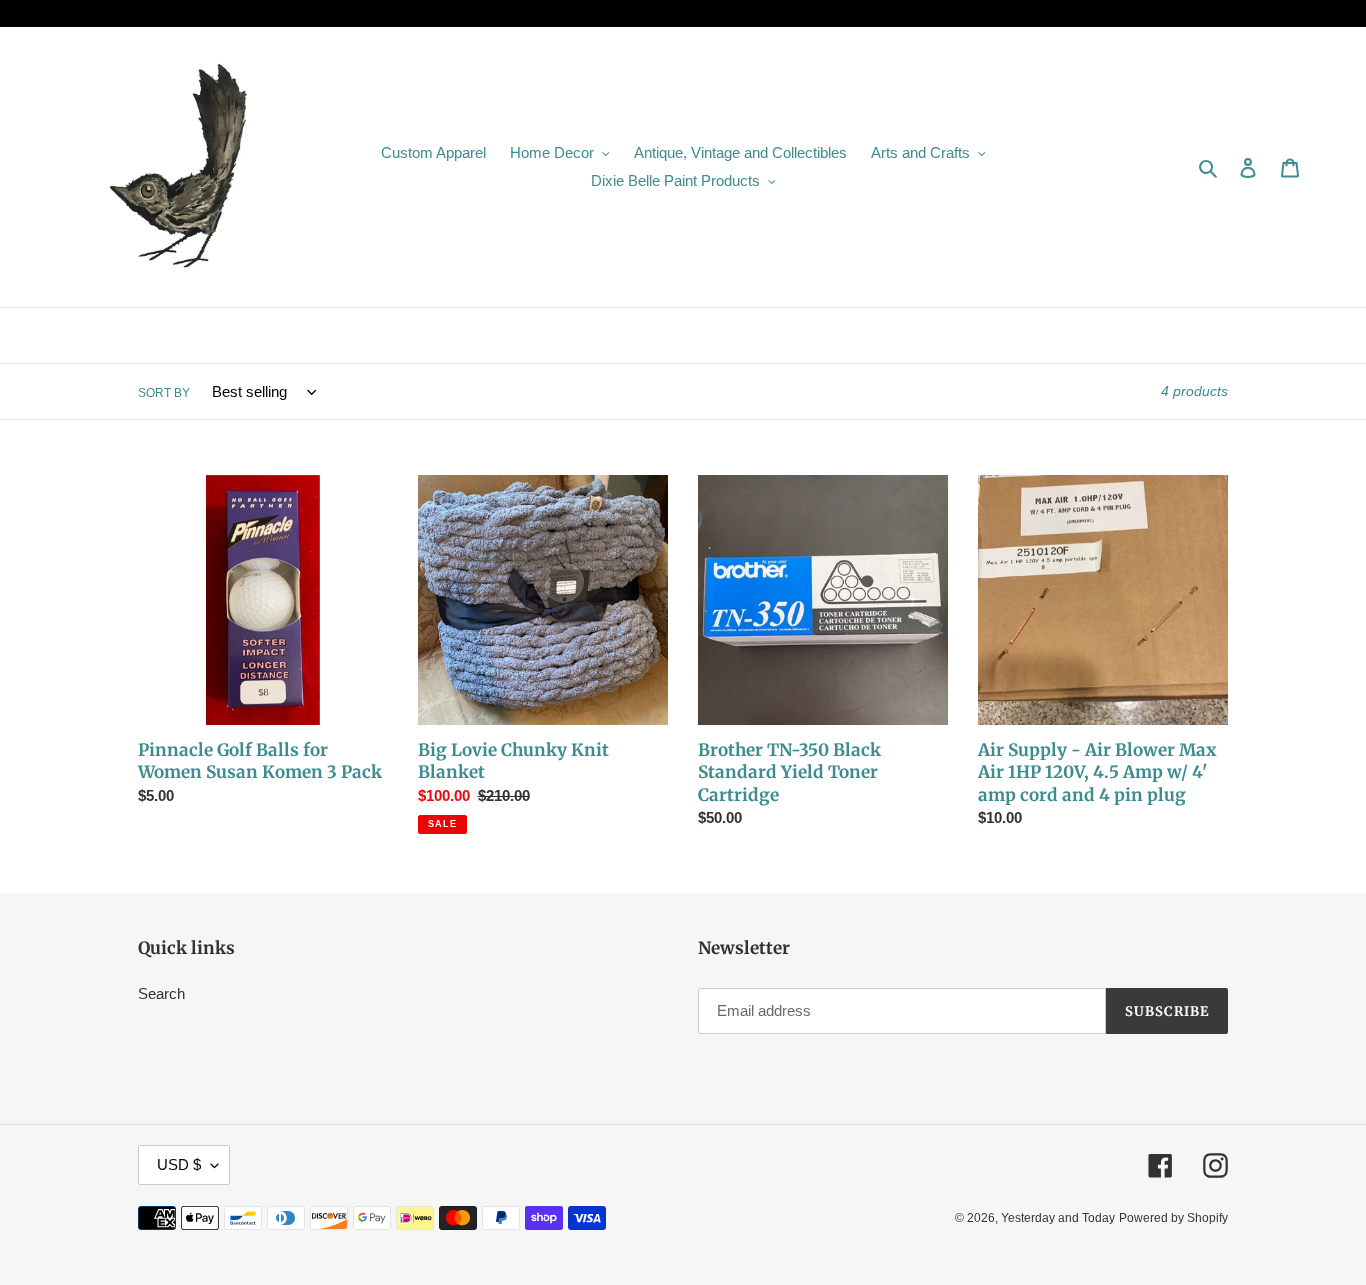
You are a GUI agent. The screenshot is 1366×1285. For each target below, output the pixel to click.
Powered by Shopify (1173, 1218)
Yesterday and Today (1058, 1218)
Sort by (164, 393)
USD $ (179, 1164)
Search (161, 993)
